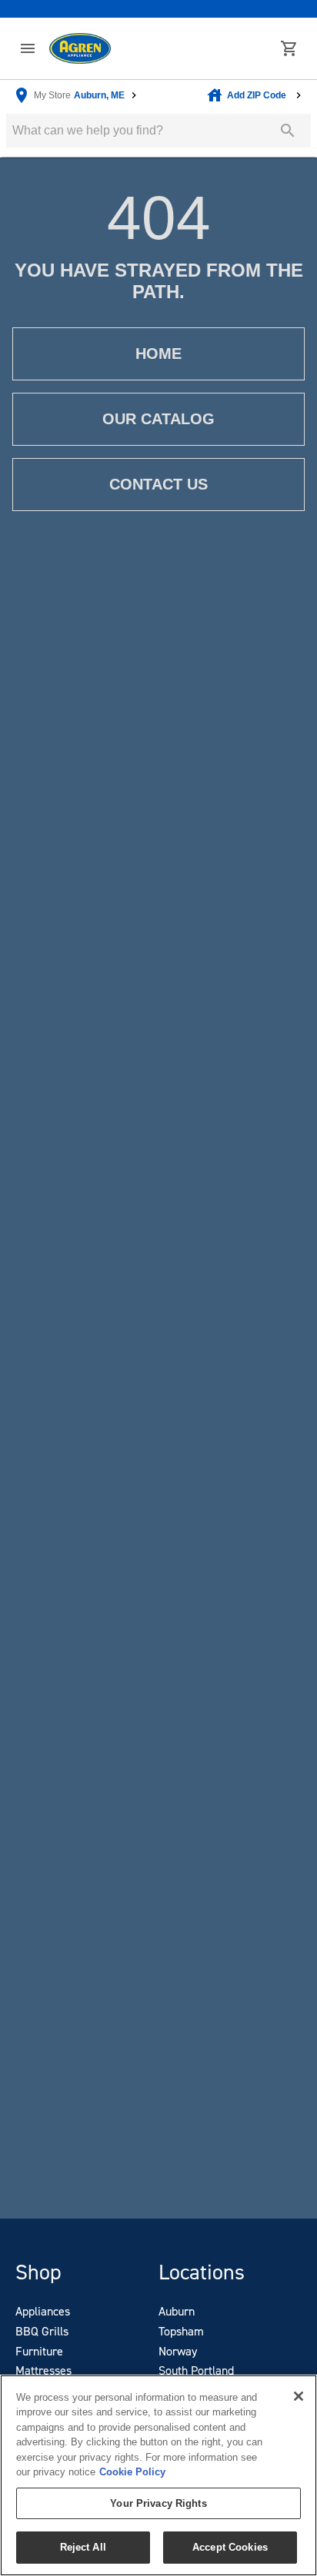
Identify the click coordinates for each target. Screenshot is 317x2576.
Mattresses (43, 2370)
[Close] (299, 2396)
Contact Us (158, 484)
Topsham (181, 2331)
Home (158, 354)
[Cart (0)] (289, 48)
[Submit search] (288, 131)
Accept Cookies (230, 2547)
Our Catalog (158, 419)
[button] (28, 48)
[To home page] (80, 49)
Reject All (83, 2547)
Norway (178, 2351)
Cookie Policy (132, 2472)
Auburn (177, 2311)
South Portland (196, 2370)
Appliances (43, 2311)
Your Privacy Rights (158, 2503)
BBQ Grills (42, 2331)
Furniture (39, 2351)
